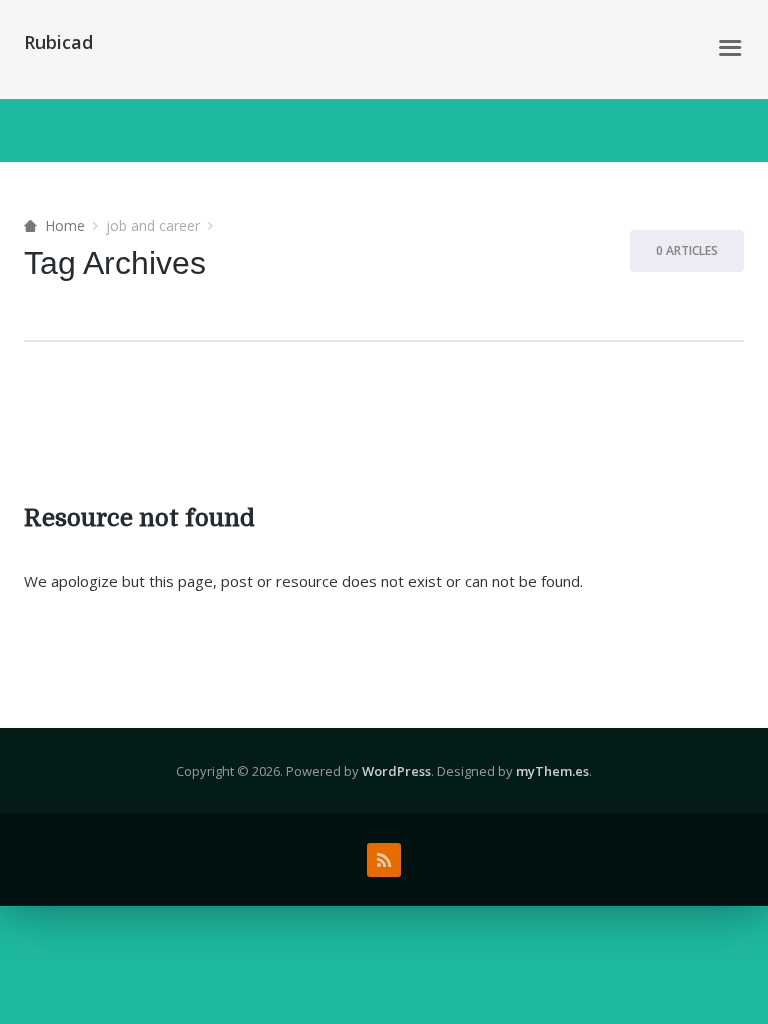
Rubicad (58, 42)
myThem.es (552, 771)
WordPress (396, 771)
